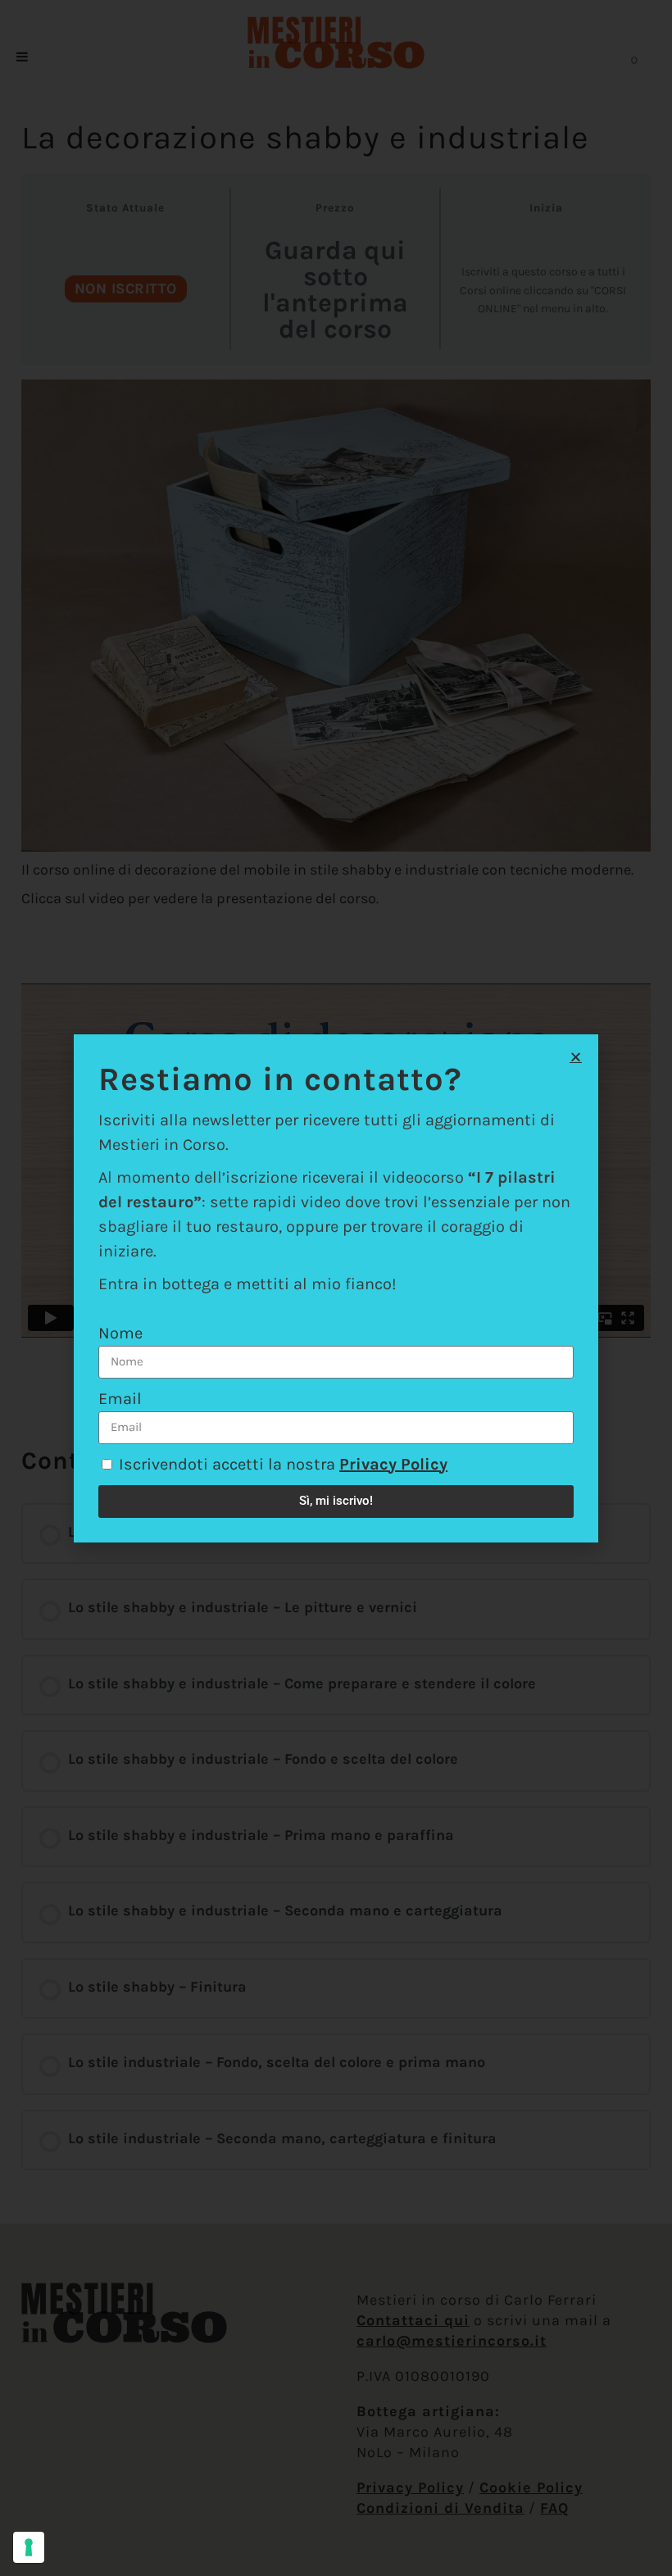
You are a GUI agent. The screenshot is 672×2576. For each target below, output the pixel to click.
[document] (336, 1288)
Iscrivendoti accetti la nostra (283, 1464)
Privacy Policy (393, 1464)
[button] (576, 1057)
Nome (120, 1333)
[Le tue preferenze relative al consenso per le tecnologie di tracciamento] (29, 2547)
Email (120, 1399)
